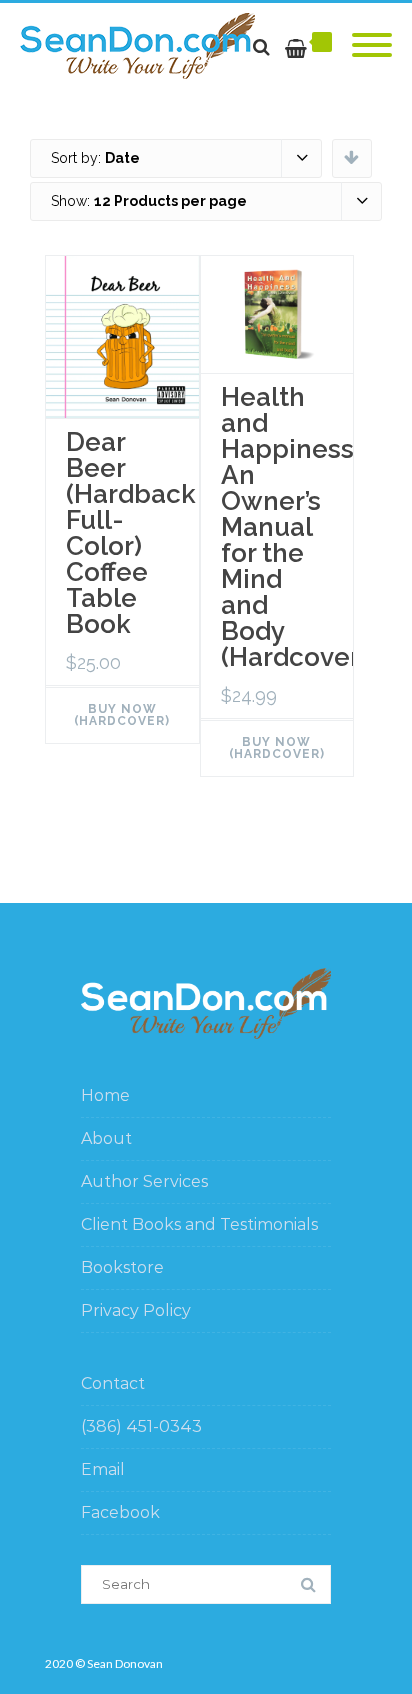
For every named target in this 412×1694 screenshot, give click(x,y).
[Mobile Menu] (372, 46)
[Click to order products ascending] (351, 157)
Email (103, 1469)
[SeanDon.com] (142, 46)
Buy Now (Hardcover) (122, 715)
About (106, 1138)
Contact (113, 1383)
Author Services (144, 1181)
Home (105, 1095)
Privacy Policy (136, 1310)
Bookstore (122, 1267)
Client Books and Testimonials (199, 1224)
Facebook (120, 1512)
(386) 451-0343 (141, 1426)
